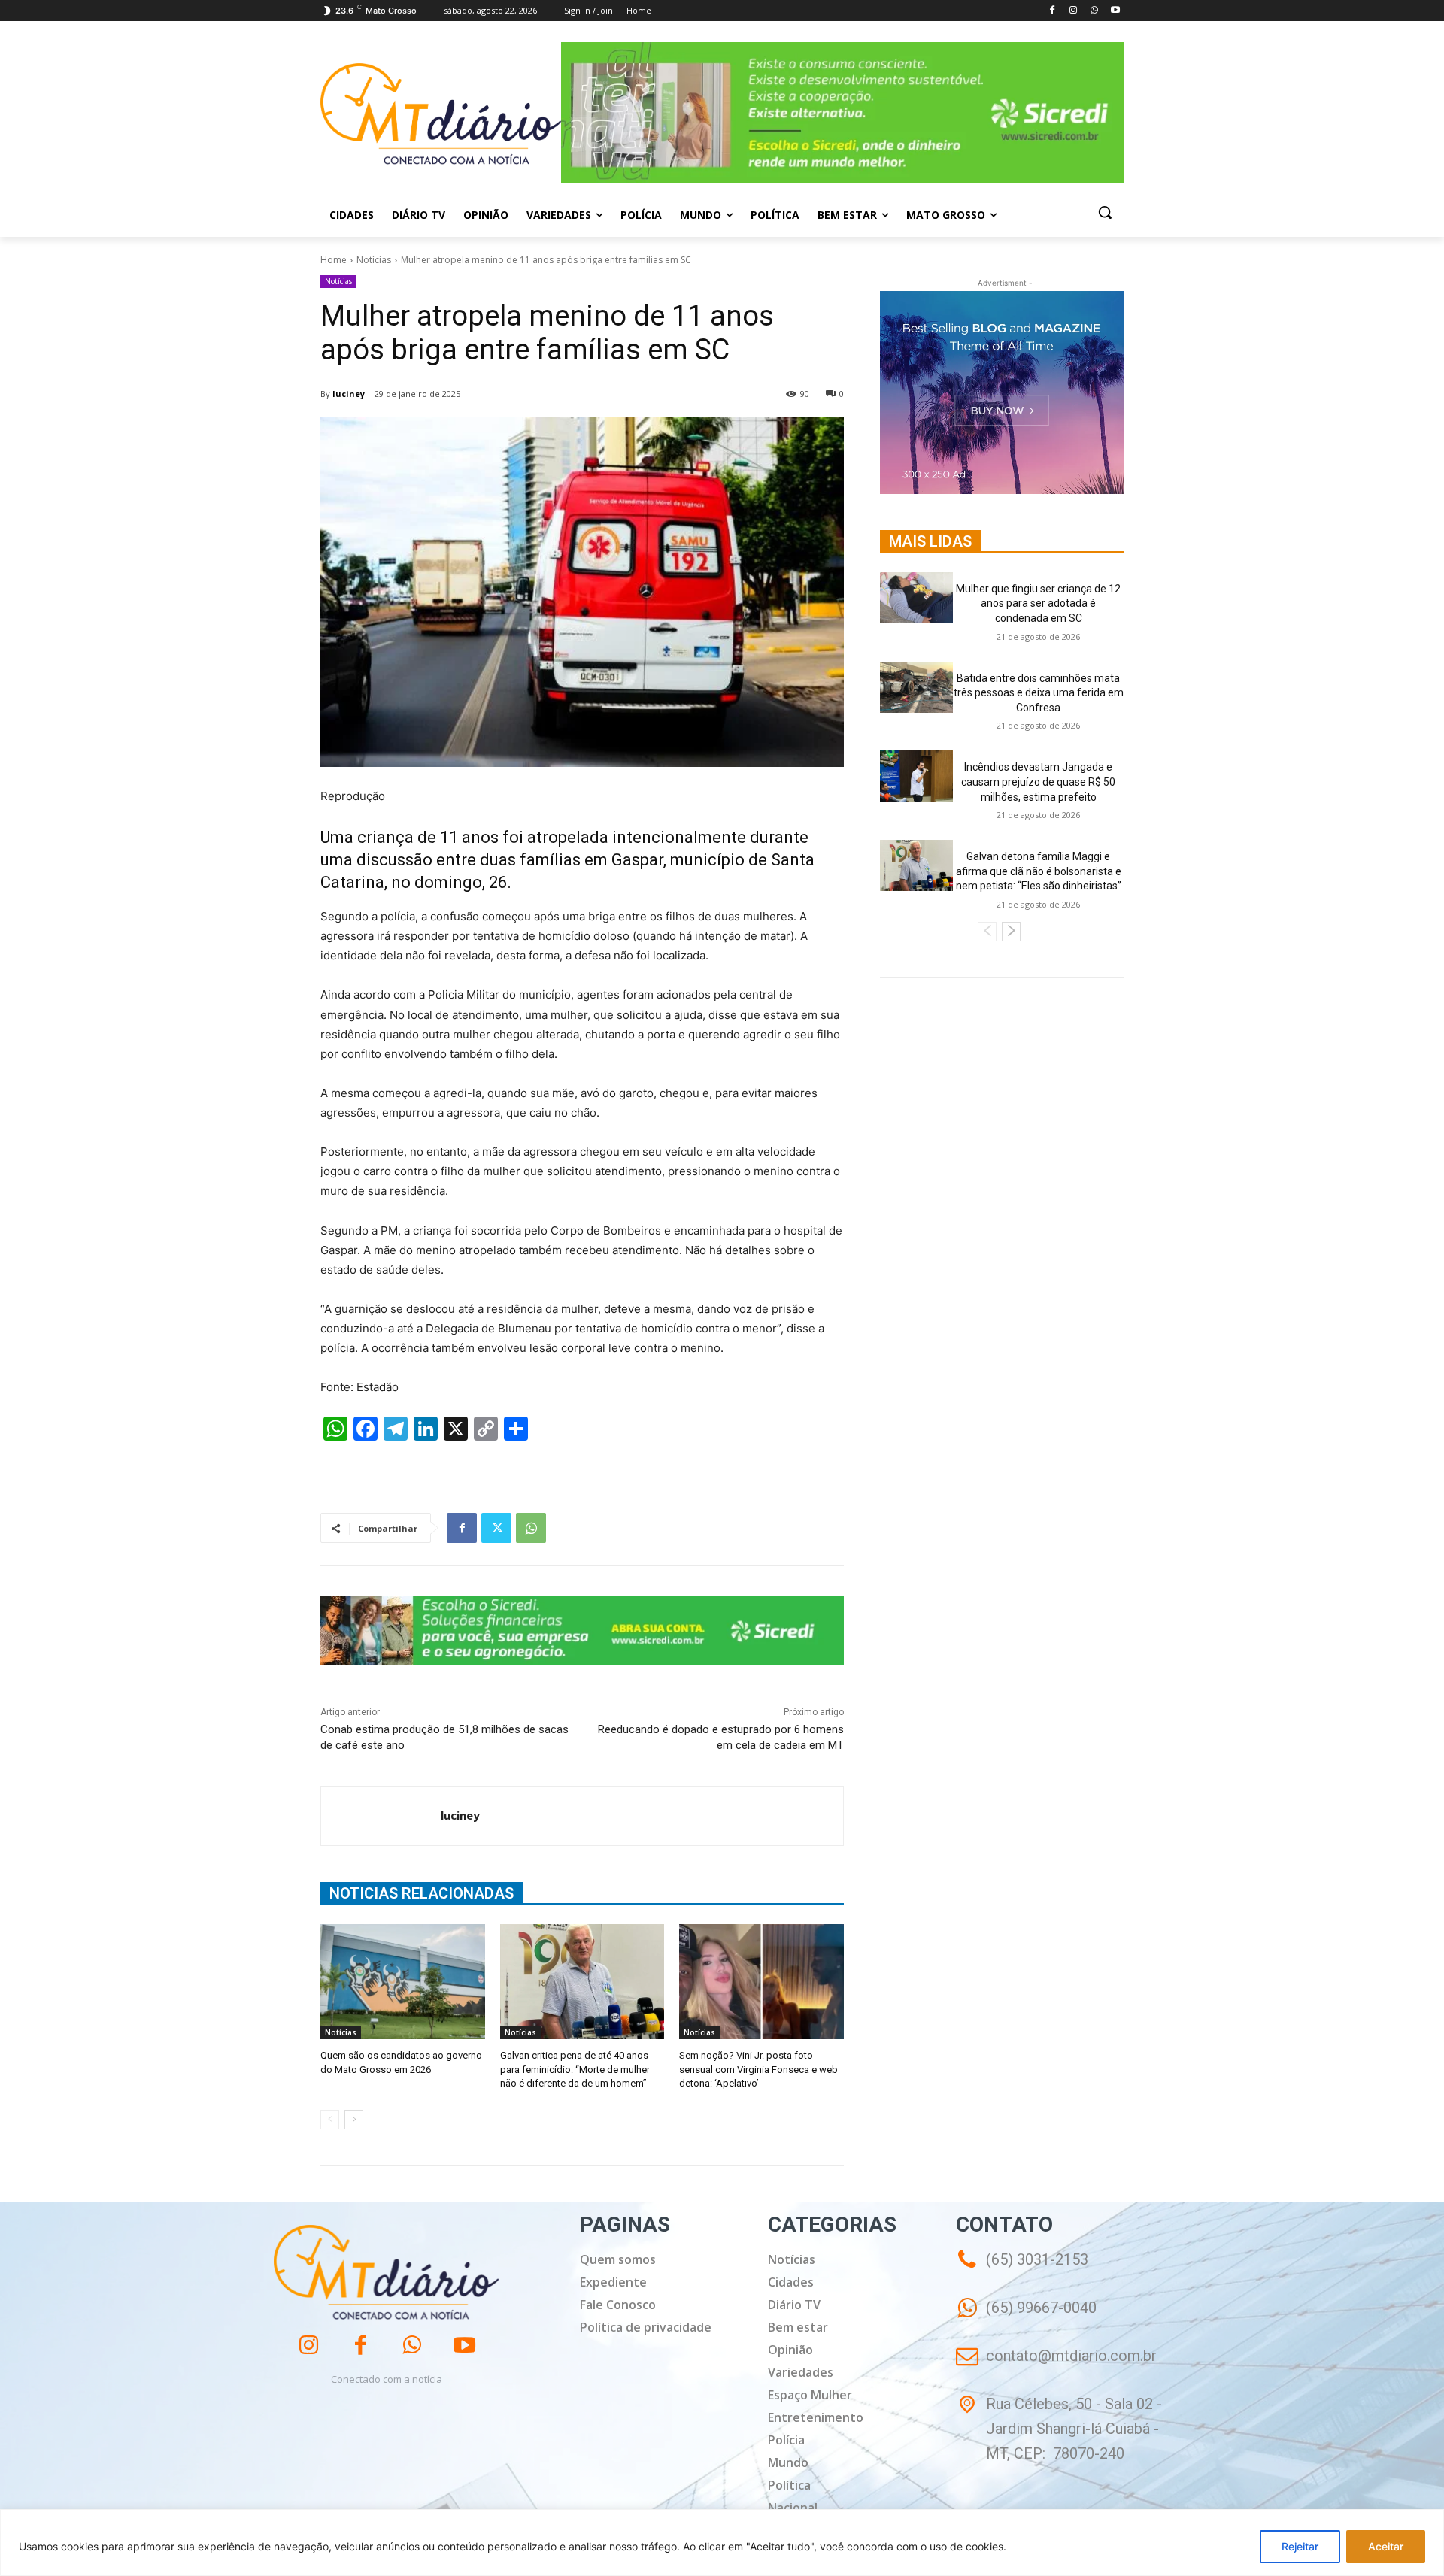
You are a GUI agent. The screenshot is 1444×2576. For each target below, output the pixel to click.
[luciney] (381, 1816)
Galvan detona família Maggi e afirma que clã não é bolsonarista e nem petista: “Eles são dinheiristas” (1039, 871)
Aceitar (1386, 2546)
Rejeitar (1300, 2546)
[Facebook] (1053, 11)
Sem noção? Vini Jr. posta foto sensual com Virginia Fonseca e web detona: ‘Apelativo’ (758, 2069)
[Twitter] (496, 1528)
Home (334, 260)
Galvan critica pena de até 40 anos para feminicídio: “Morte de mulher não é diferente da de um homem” (575, 2069)
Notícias (374, 260)
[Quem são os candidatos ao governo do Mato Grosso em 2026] (403, 1982)
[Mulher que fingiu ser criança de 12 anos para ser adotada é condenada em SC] (916, 598)
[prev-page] (330, 2120)
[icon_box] (1026, 2318)
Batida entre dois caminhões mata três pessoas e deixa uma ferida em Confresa (1039, 693)
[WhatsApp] (1094, 11)
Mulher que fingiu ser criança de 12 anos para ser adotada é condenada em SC (1038, 603)
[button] (1105, 212)
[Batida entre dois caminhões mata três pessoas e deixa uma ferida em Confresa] (916, 687)
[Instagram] (1074, 11)
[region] (722, 2543)
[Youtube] (1115, 11)
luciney (349, 394)
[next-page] (354, 2120)
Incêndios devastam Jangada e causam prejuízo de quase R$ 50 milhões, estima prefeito (1038, 782)
